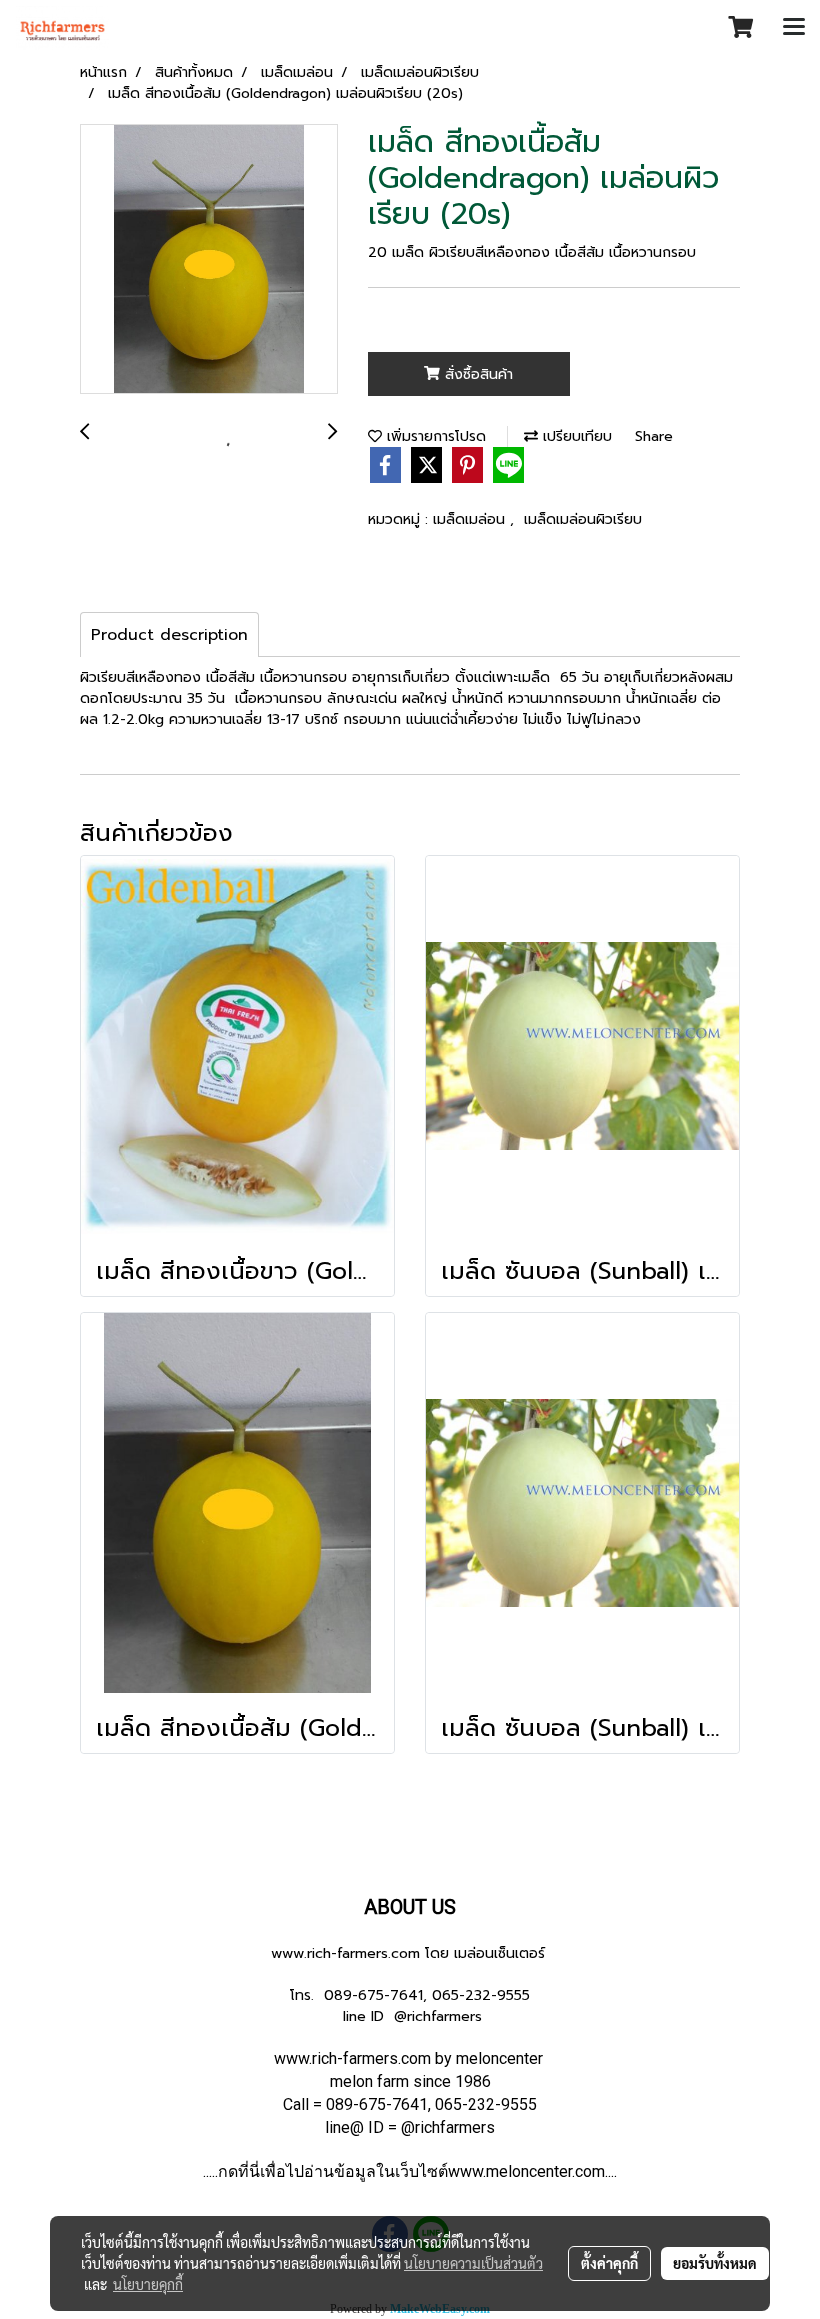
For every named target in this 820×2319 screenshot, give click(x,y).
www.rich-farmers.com (345, 1953)
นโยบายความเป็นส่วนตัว (473, 2263)
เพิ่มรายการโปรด (434, 436)
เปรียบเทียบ (575, 436)
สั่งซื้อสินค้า (476, 374)
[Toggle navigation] (794, 28)
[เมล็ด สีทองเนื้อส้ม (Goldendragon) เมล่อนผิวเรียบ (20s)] (209, 260)
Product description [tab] (169, 635)
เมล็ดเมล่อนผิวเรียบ (583, 519)
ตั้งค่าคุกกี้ (609, 2263)
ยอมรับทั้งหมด (715, 2263)
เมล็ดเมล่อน (471, 519)
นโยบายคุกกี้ (148, 2284)
